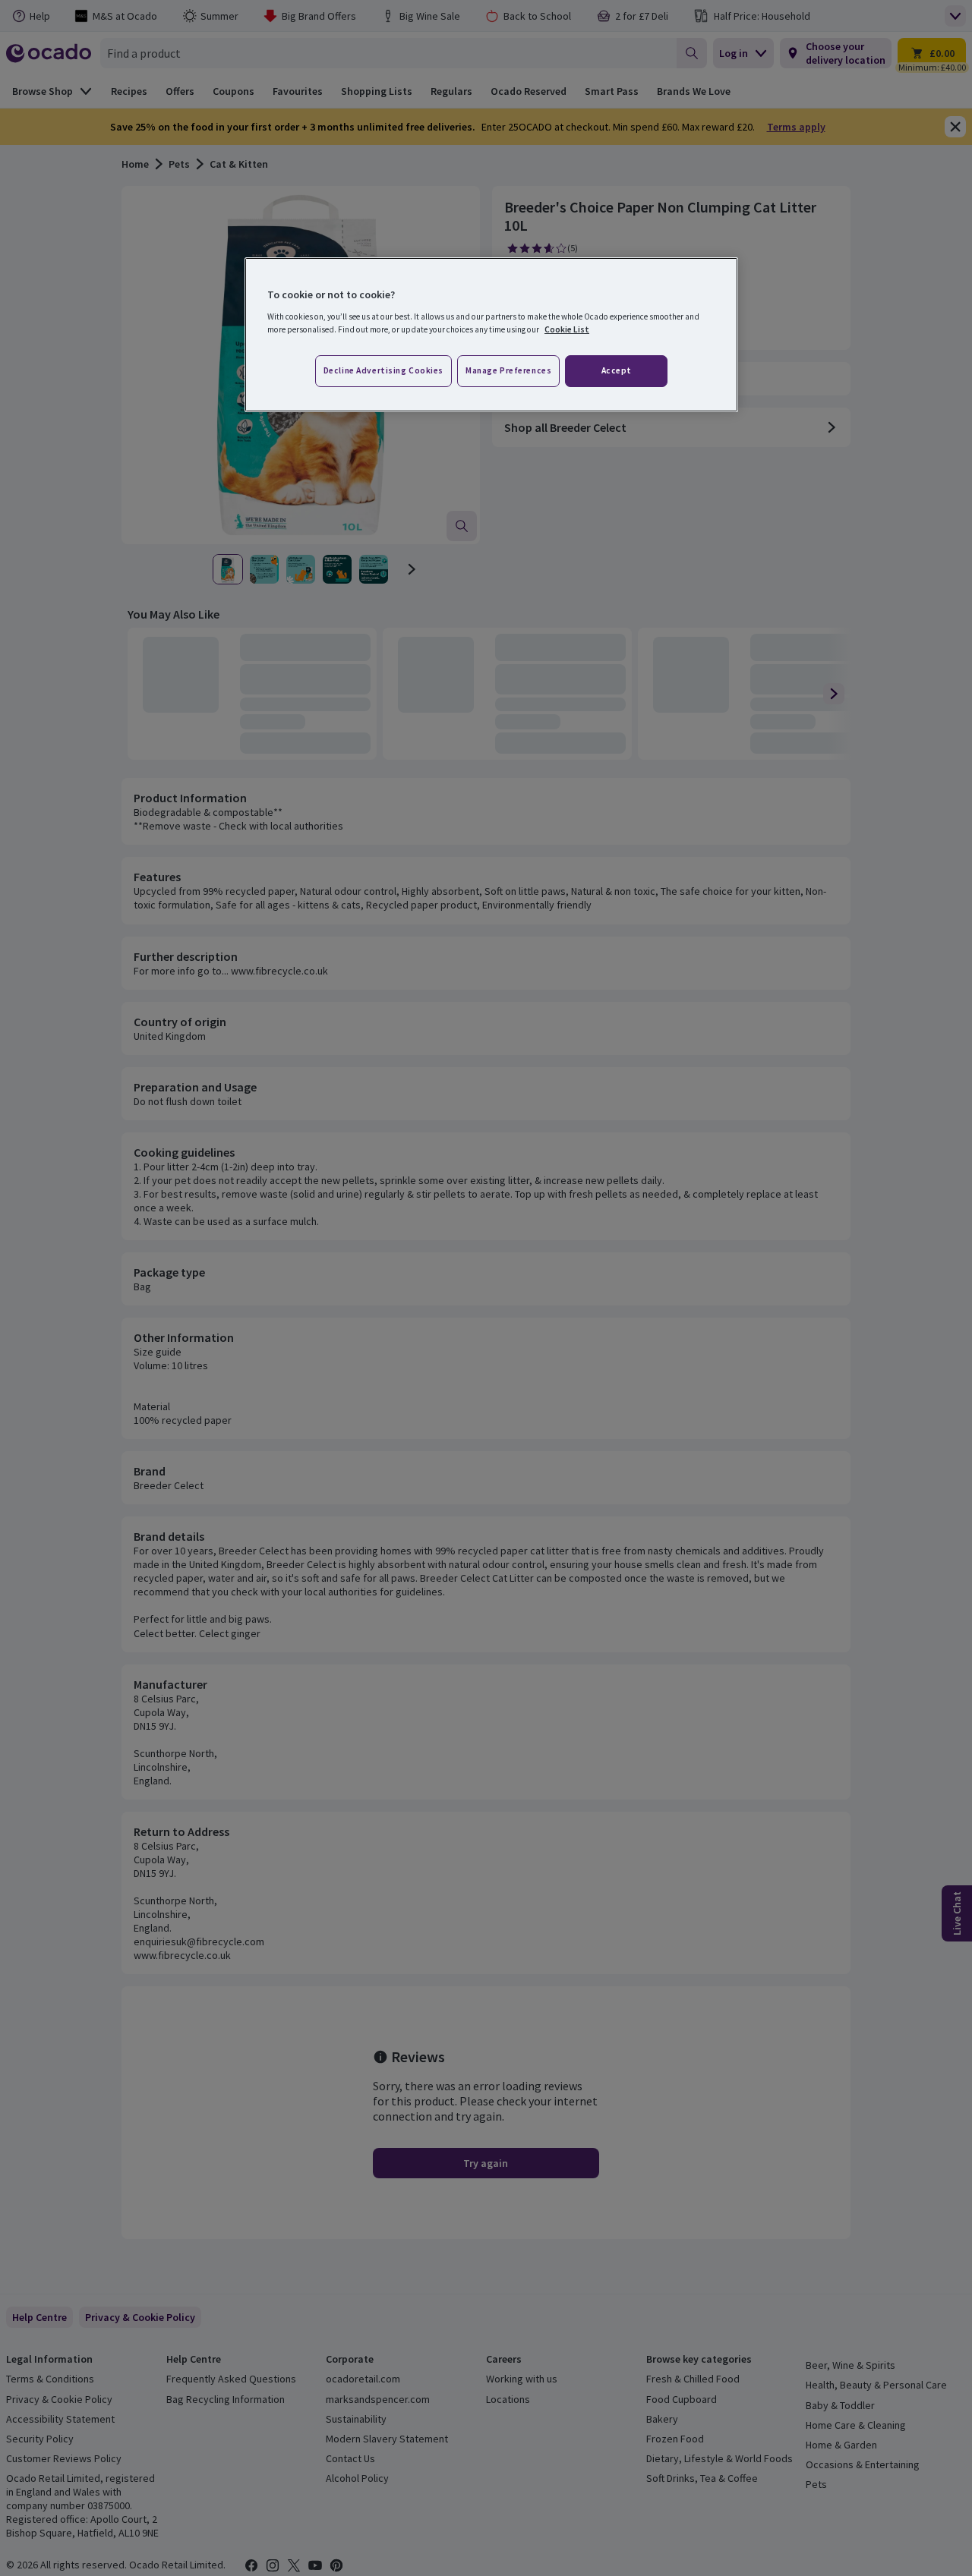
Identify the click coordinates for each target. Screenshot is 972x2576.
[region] (491, 335)
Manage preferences (508, 370)
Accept (617, 370)
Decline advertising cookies (383, 370)
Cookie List (567, 329)
